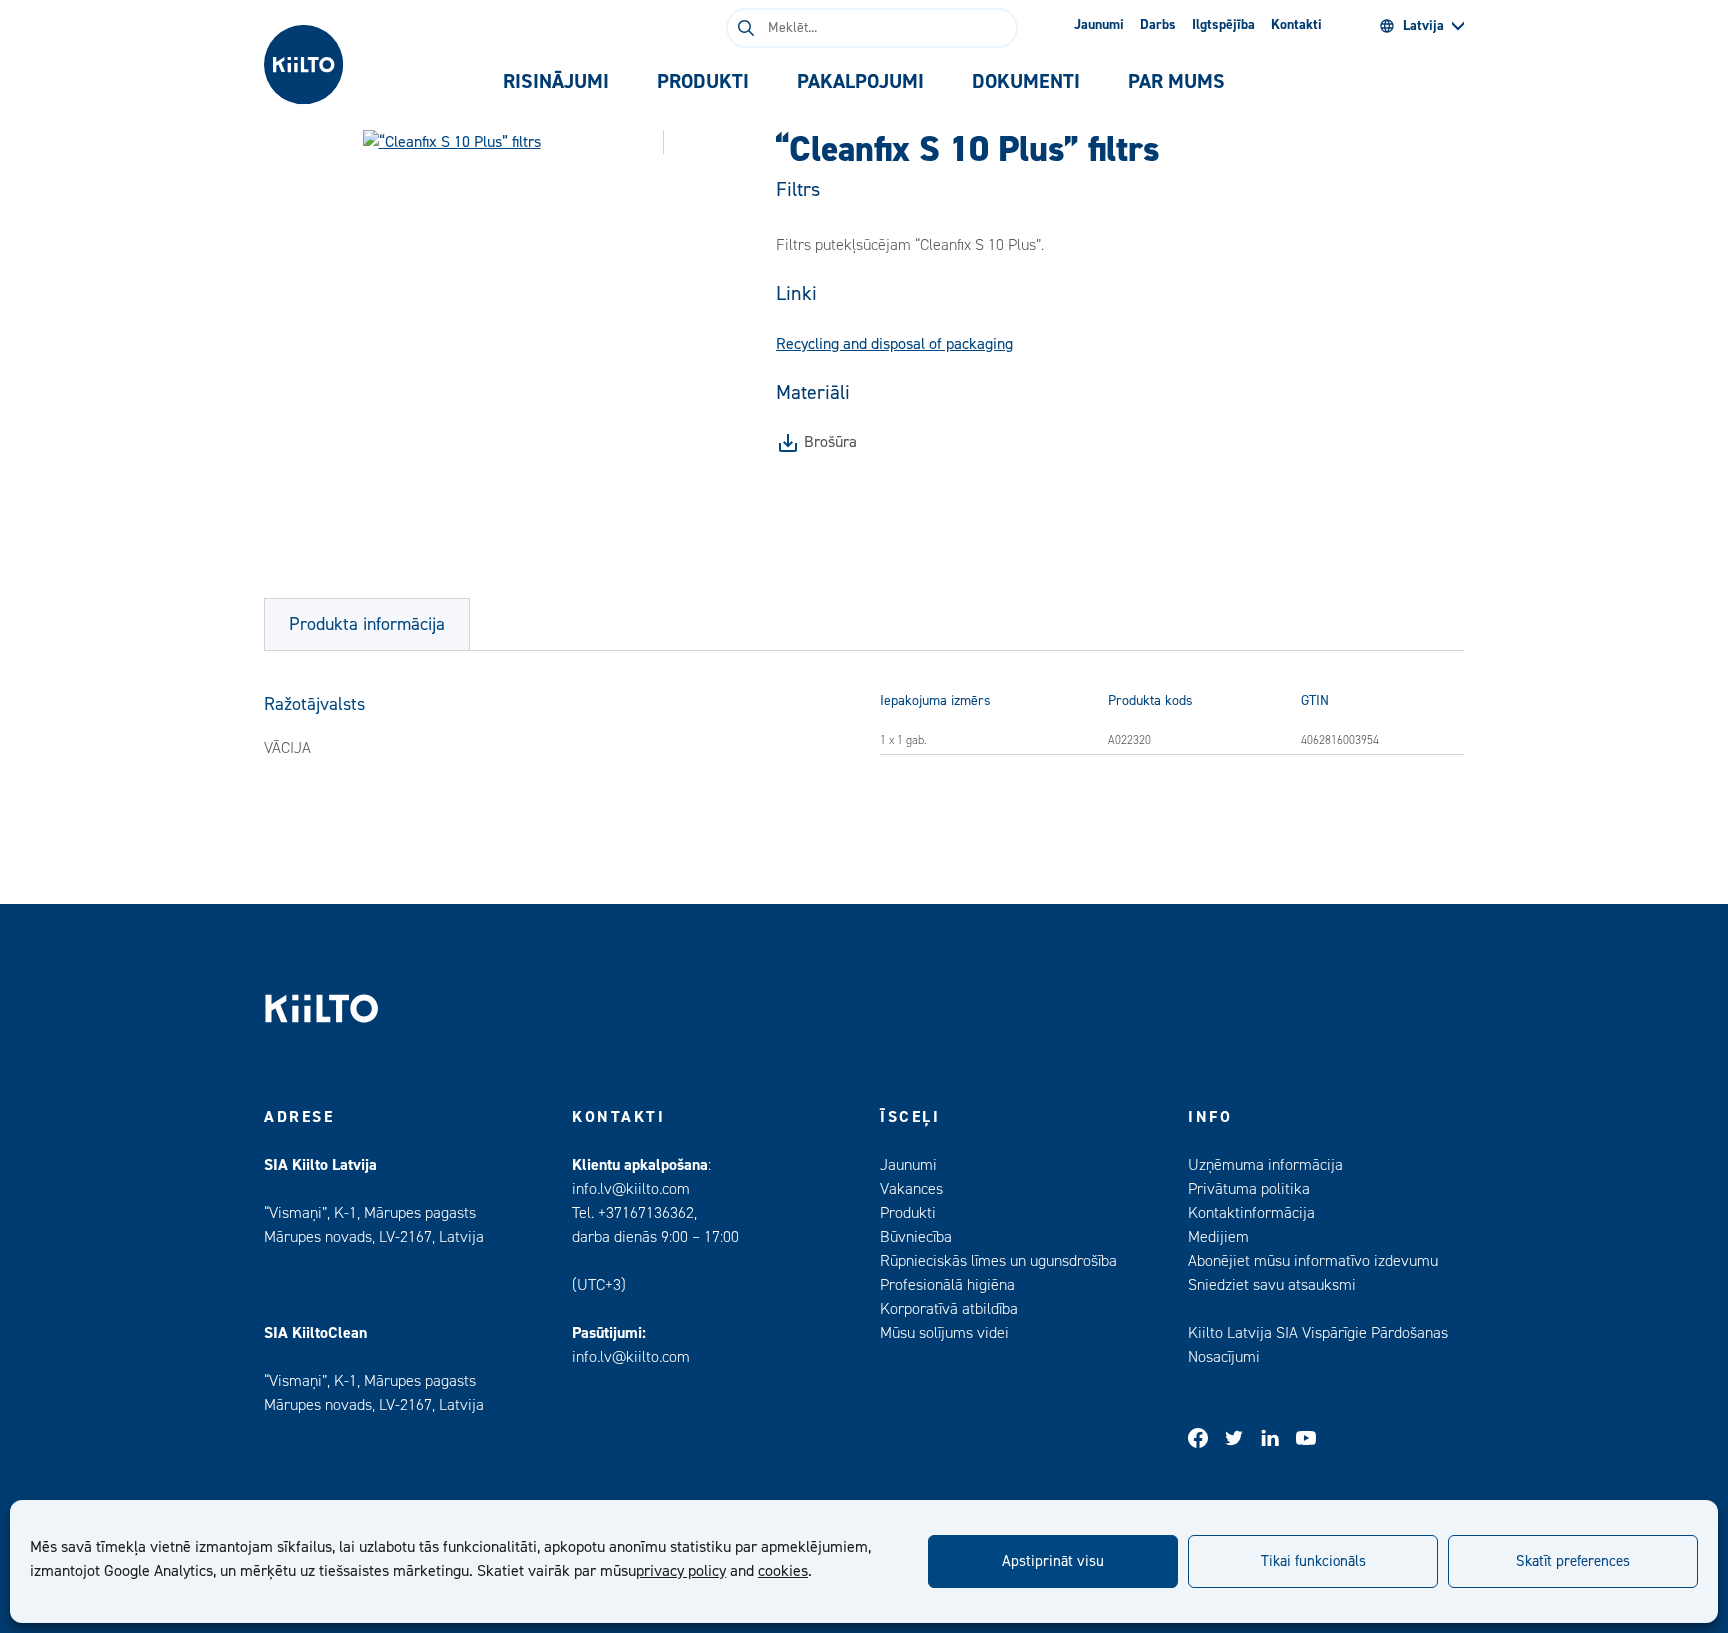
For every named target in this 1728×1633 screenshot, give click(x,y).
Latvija (1423, 26)
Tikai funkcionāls (1313, 1561)
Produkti (908, 1213)
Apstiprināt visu (1053, 1561)
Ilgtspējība (1223, 25)
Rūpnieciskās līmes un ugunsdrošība (998, 1261)
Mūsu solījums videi (944, 1333)
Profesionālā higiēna (947, 1285)
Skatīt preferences (1573, 1561)
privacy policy (681, 1571)
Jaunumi (1099, 25)
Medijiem (1218, 1237)
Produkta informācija (367, 624)
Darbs (1158, 25)
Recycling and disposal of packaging (894, 344)
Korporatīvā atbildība (949, 1309)
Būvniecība (916, 1237)
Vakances (911, 1189)
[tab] (556, 82)
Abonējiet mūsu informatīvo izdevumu (1313, 1261)
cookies (783, 1571)
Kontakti (1296, 25)
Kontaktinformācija (1251, 1213)
